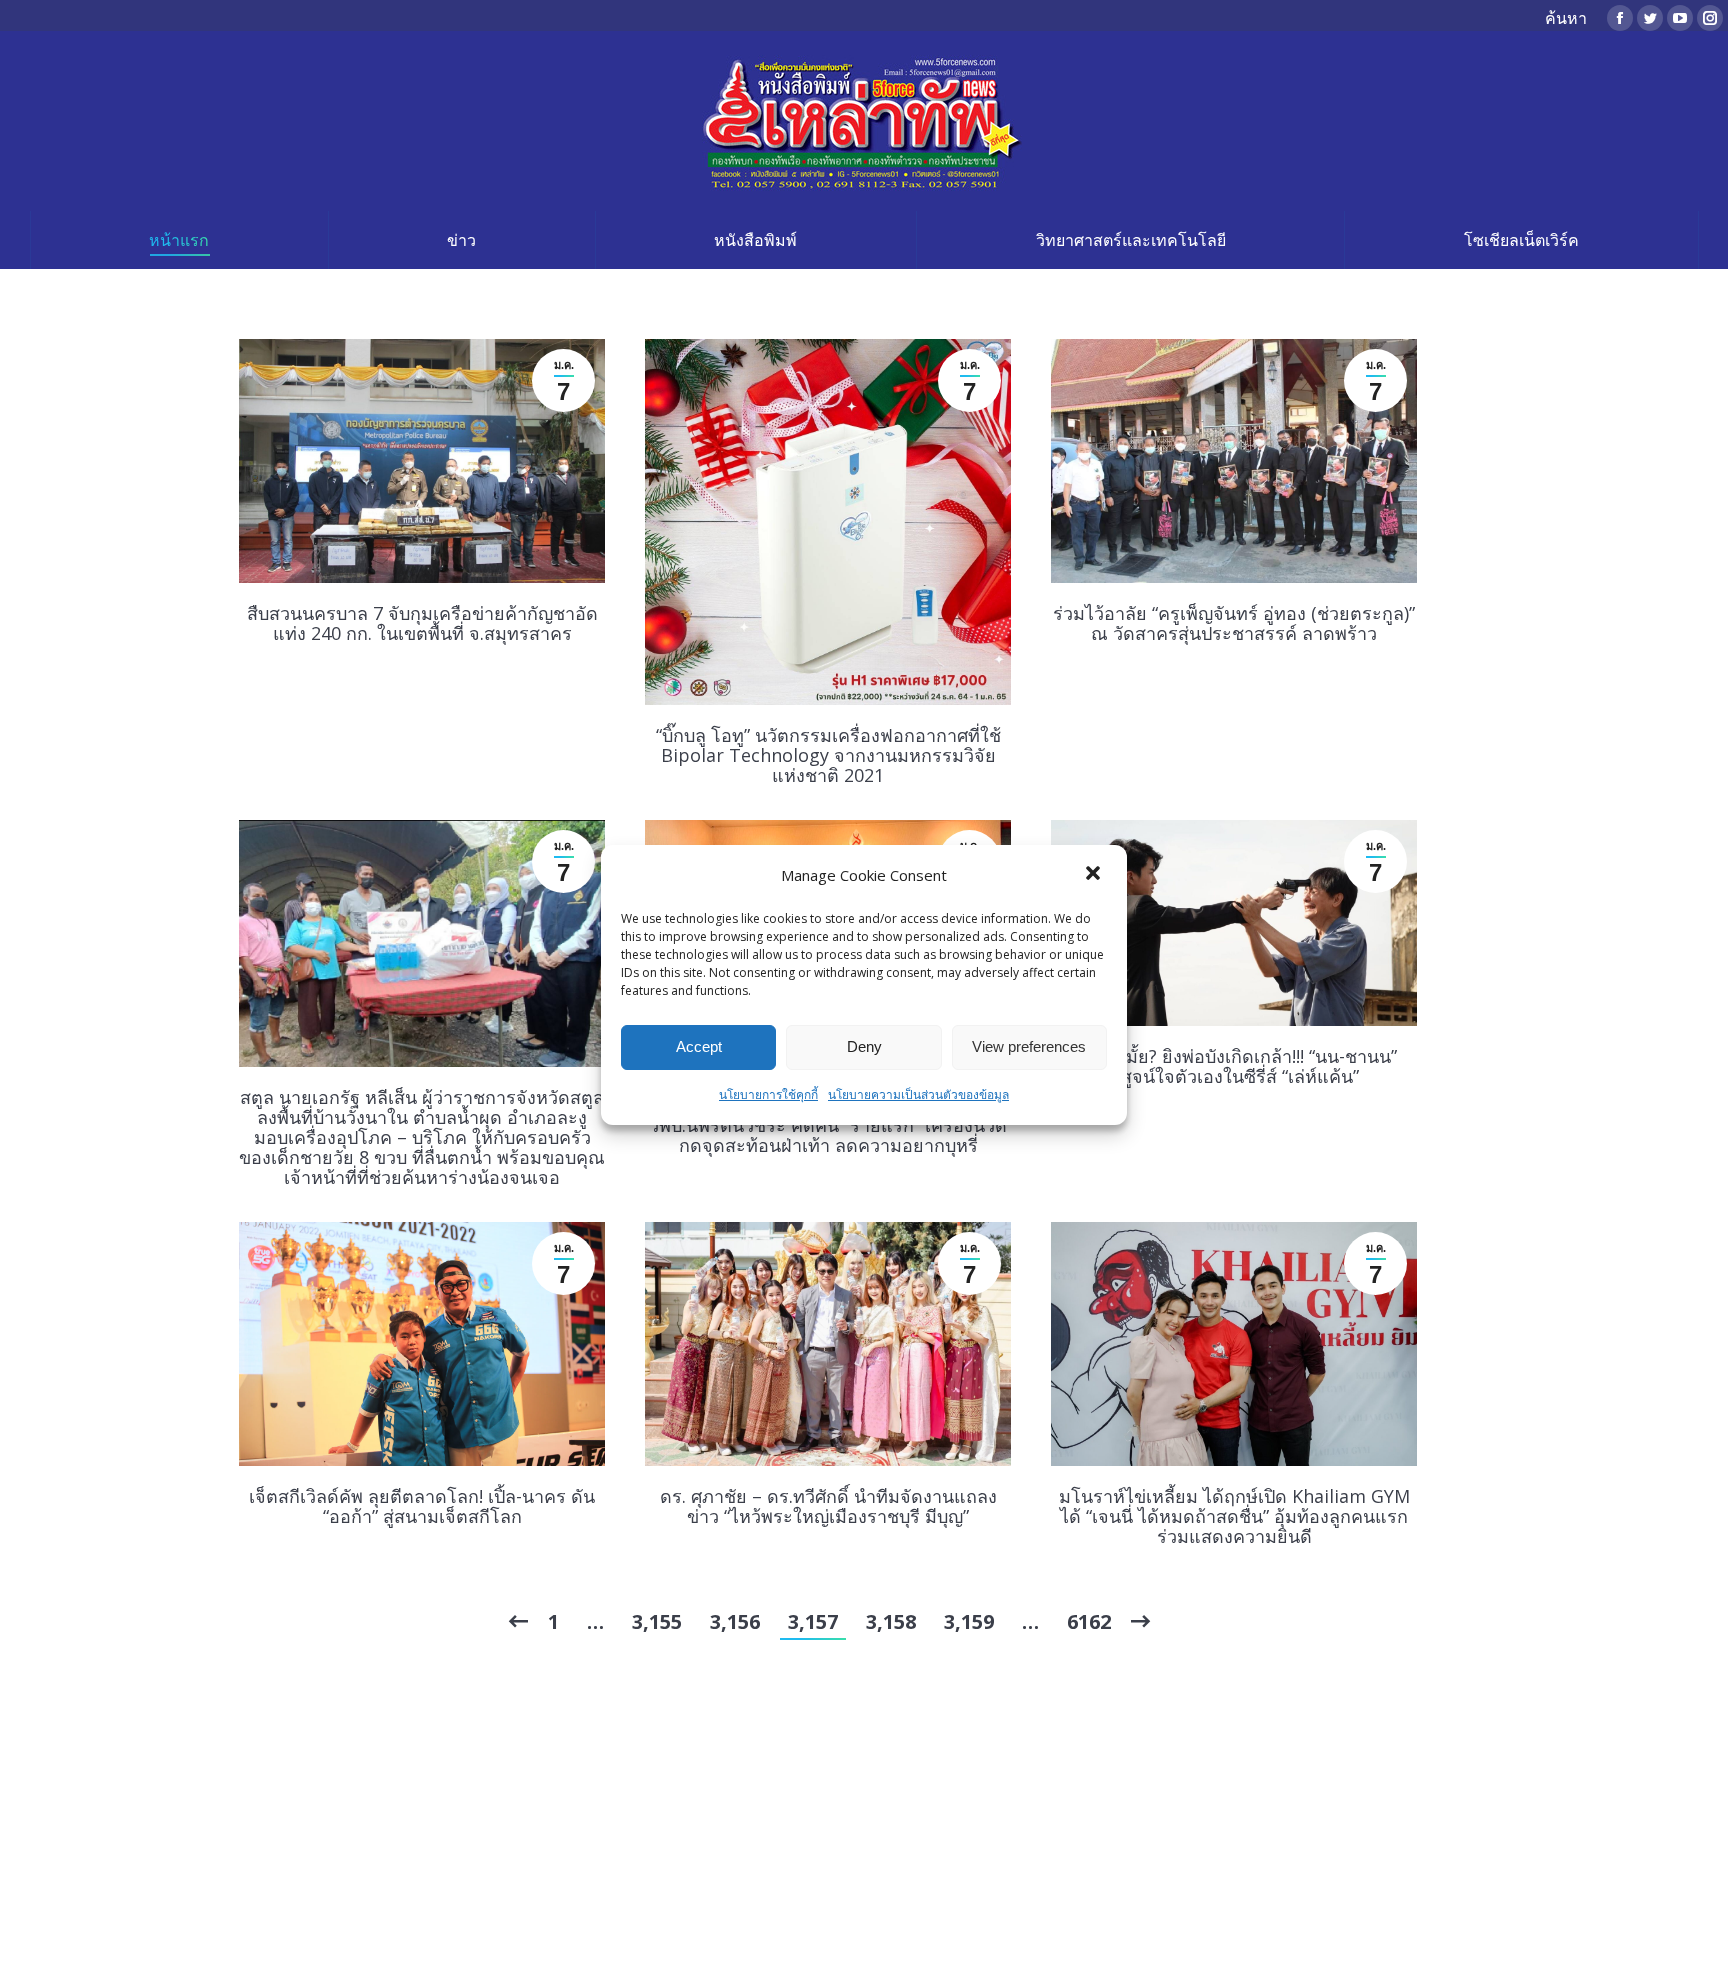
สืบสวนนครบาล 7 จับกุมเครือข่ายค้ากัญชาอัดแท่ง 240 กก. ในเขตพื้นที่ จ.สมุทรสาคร (422, 623)
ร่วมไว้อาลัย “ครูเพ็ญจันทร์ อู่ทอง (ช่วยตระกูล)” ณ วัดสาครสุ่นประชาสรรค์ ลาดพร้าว (1234, 623)
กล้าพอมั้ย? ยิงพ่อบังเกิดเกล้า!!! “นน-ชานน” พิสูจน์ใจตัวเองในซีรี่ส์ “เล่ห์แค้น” (1234, 1066)
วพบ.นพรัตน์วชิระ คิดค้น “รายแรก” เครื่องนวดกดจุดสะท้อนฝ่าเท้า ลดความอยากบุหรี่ (828, 1135)
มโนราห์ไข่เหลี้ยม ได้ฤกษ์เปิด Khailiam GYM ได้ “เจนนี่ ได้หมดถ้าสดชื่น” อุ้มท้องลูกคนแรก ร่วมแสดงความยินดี (1234, 1516)
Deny (864, 1046)
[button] (1095, 875)
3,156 (735, 1621)
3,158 (891, 1621)
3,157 (813, 1621)
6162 (1089, 1621)
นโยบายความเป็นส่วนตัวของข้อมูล (918, 1094)
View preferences (1029, 1046)
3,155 (657, 1621)
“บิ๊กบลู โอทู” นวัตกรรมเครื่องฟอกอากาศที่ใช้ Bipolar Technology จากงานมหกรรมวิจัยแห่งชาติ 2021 (828, 755)
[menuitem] (179, 240)
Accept (699, 1046)
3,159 (969, 1621)
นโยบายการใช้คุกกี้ (768, 1094)
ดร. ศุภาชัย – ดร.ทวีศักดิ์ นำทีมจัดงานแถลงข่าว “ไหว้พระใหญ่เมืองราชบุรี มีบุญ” (828, 1506)
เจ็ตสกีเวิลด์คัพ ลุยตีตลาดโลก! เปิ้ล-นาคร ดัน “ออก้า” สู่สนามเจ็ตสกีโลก (422, 1506)
